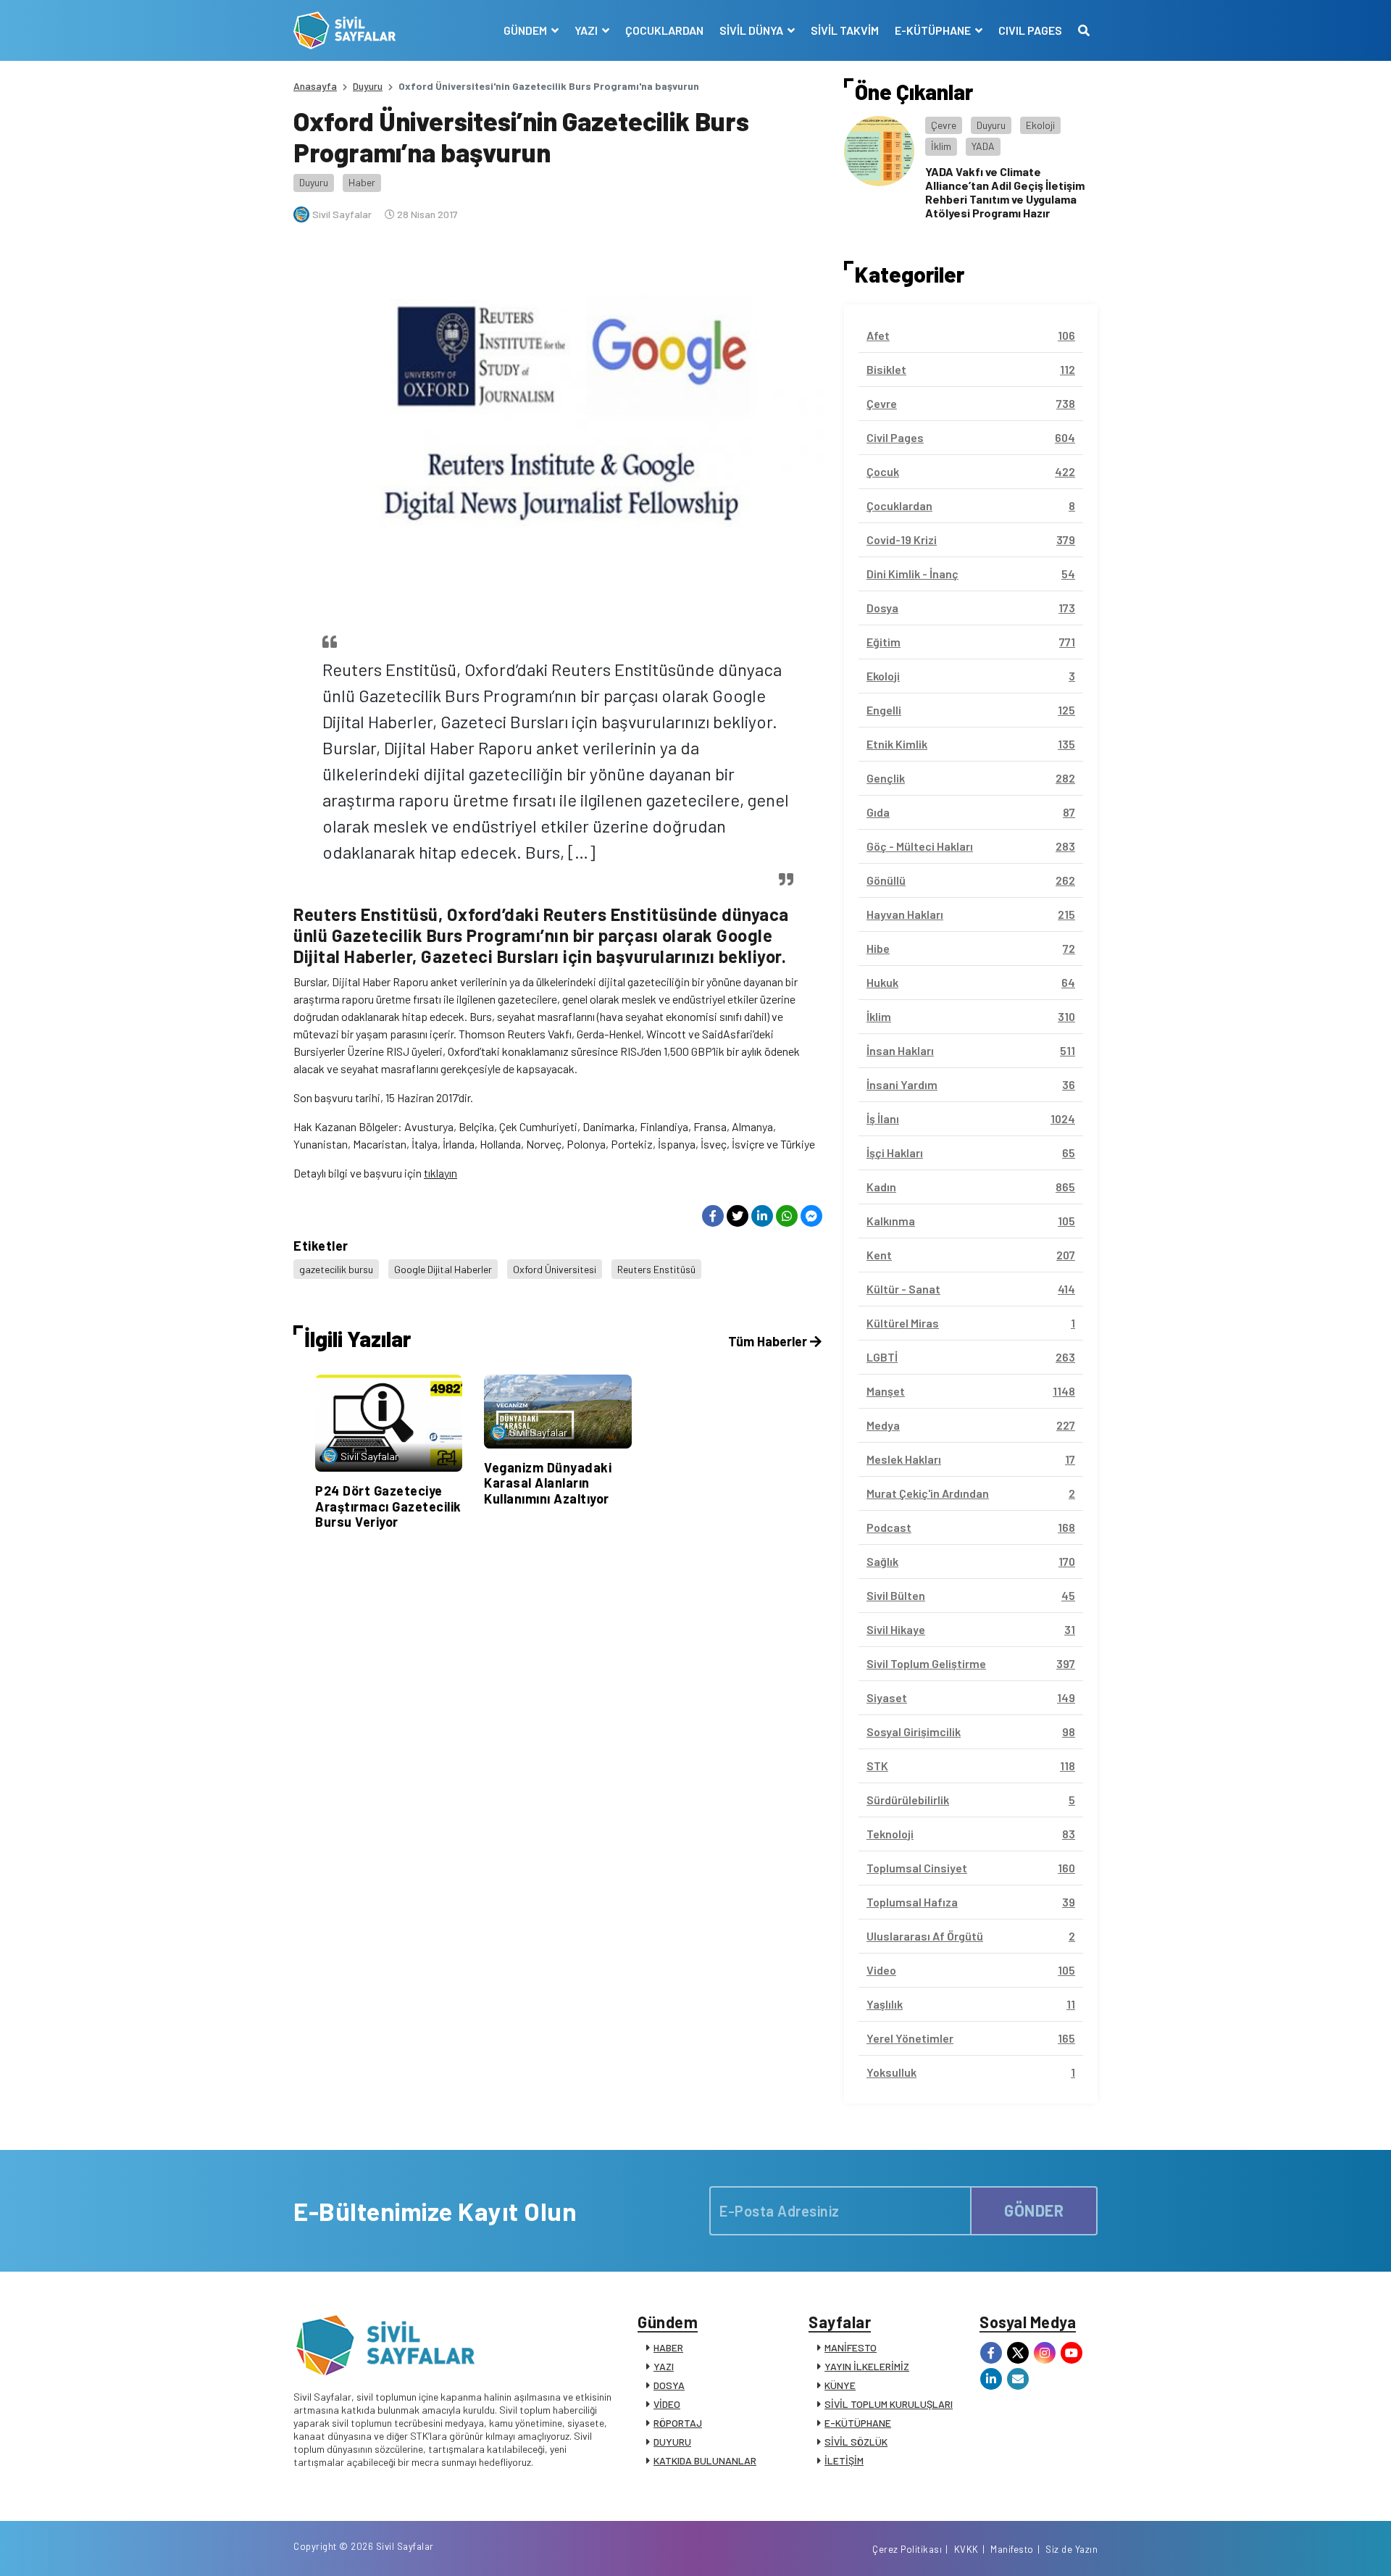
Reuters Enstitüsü (656, 1269)
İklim (941, 146)
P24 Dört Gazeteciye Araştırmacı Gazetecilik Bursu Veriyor (388, 1506)
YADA (983, 146)
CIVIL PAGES (1030, 30)
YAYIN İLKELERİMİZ (867, 2366)
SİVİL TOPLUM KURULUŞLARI (889, 2404)
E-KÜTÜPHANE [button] (934, 30)
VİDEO (667, 2404)
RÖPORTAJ (678, 2423)
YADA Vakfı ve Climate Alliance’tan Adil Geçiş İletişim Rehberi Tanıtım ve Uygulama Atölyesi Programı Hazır (1005, 192)
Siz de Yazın (1072, 2549)
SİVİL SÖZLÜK (856, 2442)
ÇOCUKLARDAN (664, 30)
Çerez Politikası (907, 2549)
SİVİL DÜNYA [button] (752, 30)
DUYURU (672, 2442)
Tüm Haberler (769, 1341)
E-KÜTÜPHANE (858, 2423)
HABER (668, 2347)
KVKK (966, 2549)
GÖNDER (1034, 2210)
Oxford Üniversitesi (555, 1269)
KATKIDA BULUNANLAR (705, 2460)
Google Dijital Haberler (443, 1269)
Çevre (944, 125)
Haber (362, 182)
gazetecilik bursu (336, 1269)
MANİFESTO (851, 2347)
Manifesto (1012, 2549)
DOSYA (669, 2385)
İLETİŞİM (844, 2460)
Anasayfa (315, 86)
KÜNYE (840, 2385)
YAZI (664, 2366)
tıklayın (440, 1173)
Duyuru (368, 86)
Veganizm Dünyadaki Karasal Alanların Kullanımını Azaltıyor (548, 1483)
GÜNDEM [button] (526, 30)
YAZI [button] (587, 30)
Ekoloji (1040, 125)
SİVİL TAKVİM (845, 30)
